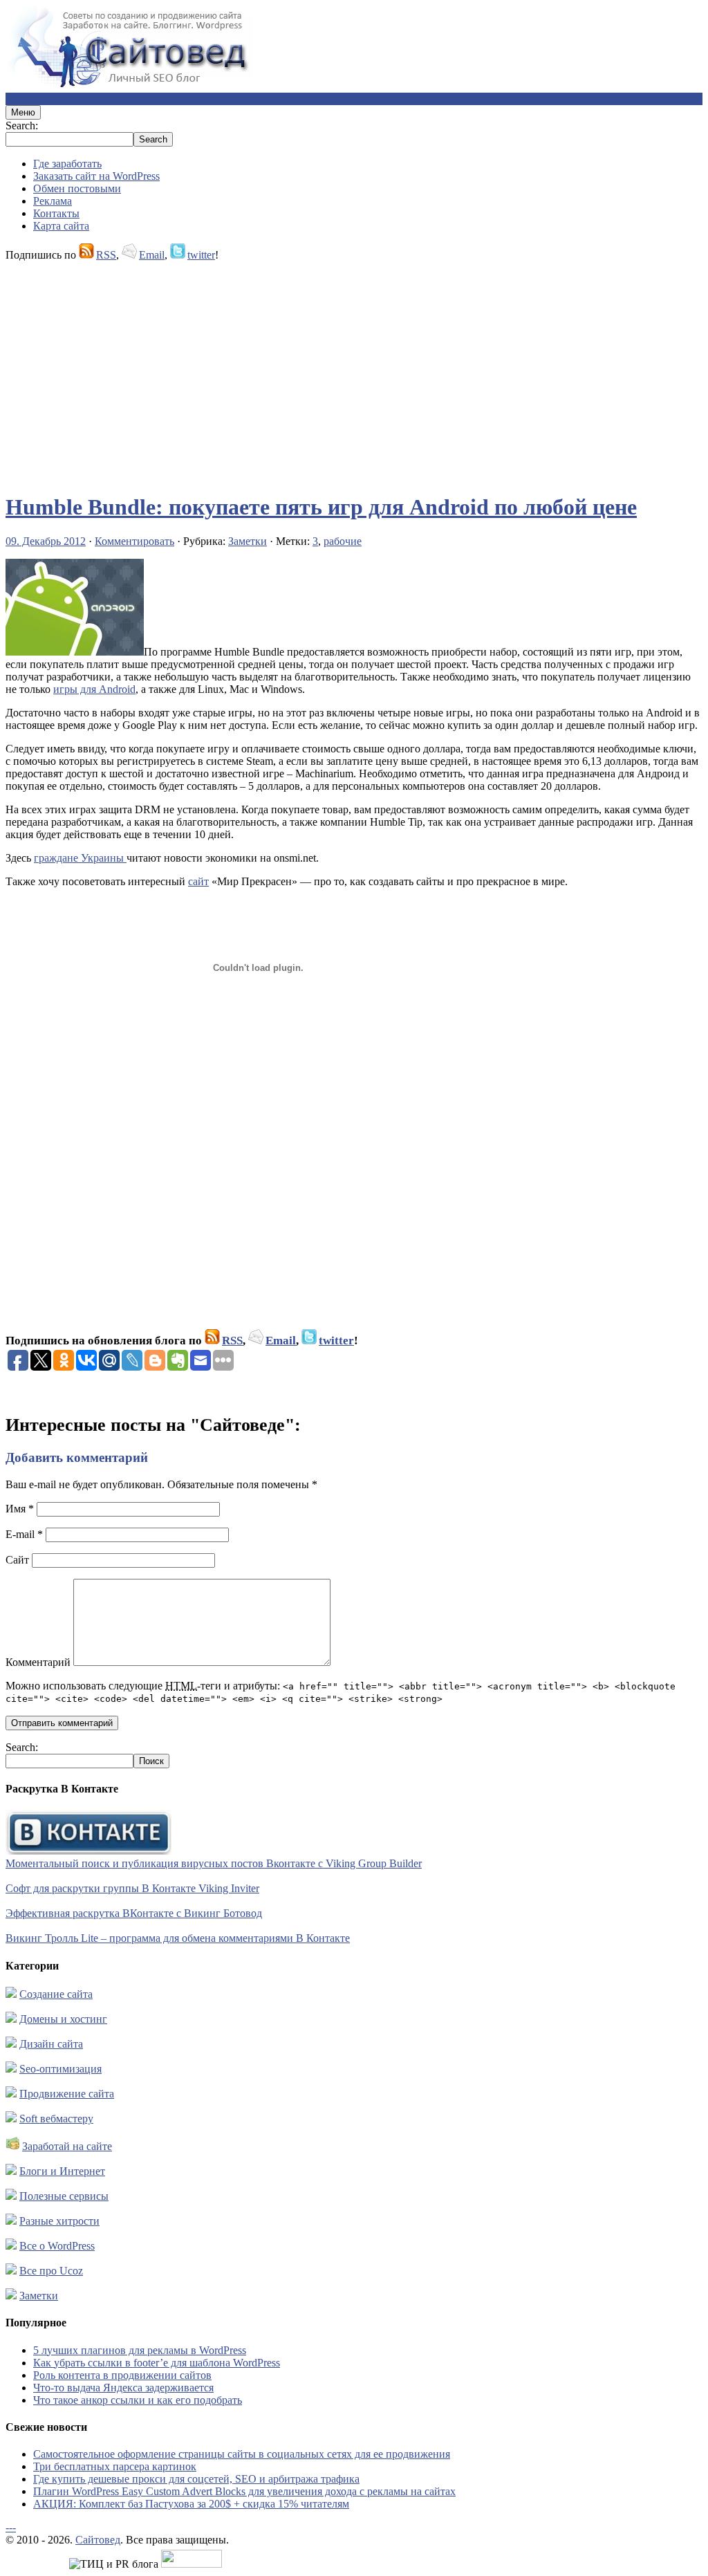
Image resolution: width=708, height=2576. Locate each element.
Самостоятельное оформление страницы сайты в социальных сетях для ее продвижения (242, 2454)
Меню (23, 112)
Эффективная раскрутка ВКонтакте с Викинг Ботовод (134, 1913)
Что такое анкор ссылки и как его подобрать (138, 2400)
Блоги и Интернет (62, 2171)
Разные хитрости (59, 2221)
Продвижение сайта (67, 2094)
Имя (20, 1509)
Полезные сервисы (64, 2196)
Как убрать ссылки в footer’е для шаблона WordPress (157, 2363)
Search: (22, 126)
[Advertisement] (354, 371)
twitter (201, 255)
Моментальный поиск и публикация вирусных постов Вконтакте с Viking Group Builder (214, 1863)
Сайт (17, 1560)
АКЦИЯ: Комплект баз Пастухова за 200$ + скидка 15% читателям (191, 2504)
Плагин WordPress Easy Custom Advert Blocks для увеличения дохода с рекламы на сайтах (244, 2491)
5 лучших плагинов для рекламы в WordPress (140, 2350)
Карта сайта (61, 226)
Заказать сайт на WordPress (96, 176)
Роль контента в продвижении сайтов (122, 2375)
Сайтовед (98, 2540)
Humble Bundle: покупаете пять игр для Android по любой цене (321, 507)
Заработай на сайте (67, 2146)
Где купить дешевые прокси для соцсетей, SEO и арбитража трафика (196, 2479)
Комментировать (134, 541)
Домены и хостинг (63, 2019)
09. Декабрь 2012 (46, 541)
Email (152, 255)
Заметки (248, 541)
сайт (198, 881)
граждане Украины (80, 858)
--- (11, 2527)
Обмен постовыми (77, 188)
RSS (106, 255)
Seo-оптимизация (60, 2069)
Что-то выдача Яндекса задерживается (123, 2388)
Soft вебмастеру (56, 2119)
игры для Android (94, 689)
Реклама (53, 201)
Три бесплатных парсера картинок (115, 2466)
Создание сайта (56, 1994)
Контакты (56, 213)
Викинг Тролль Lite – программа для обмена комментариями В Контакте (178, 1938)
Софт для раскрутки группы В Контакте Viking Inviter (132, 1888)
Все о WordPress (57, 2246)
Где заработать (67, 164)
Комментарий (38, 1662)
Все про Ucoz (51, 2271)
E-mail (24, 1534)
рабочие (343, 541)
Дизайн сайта (51, 2044)
